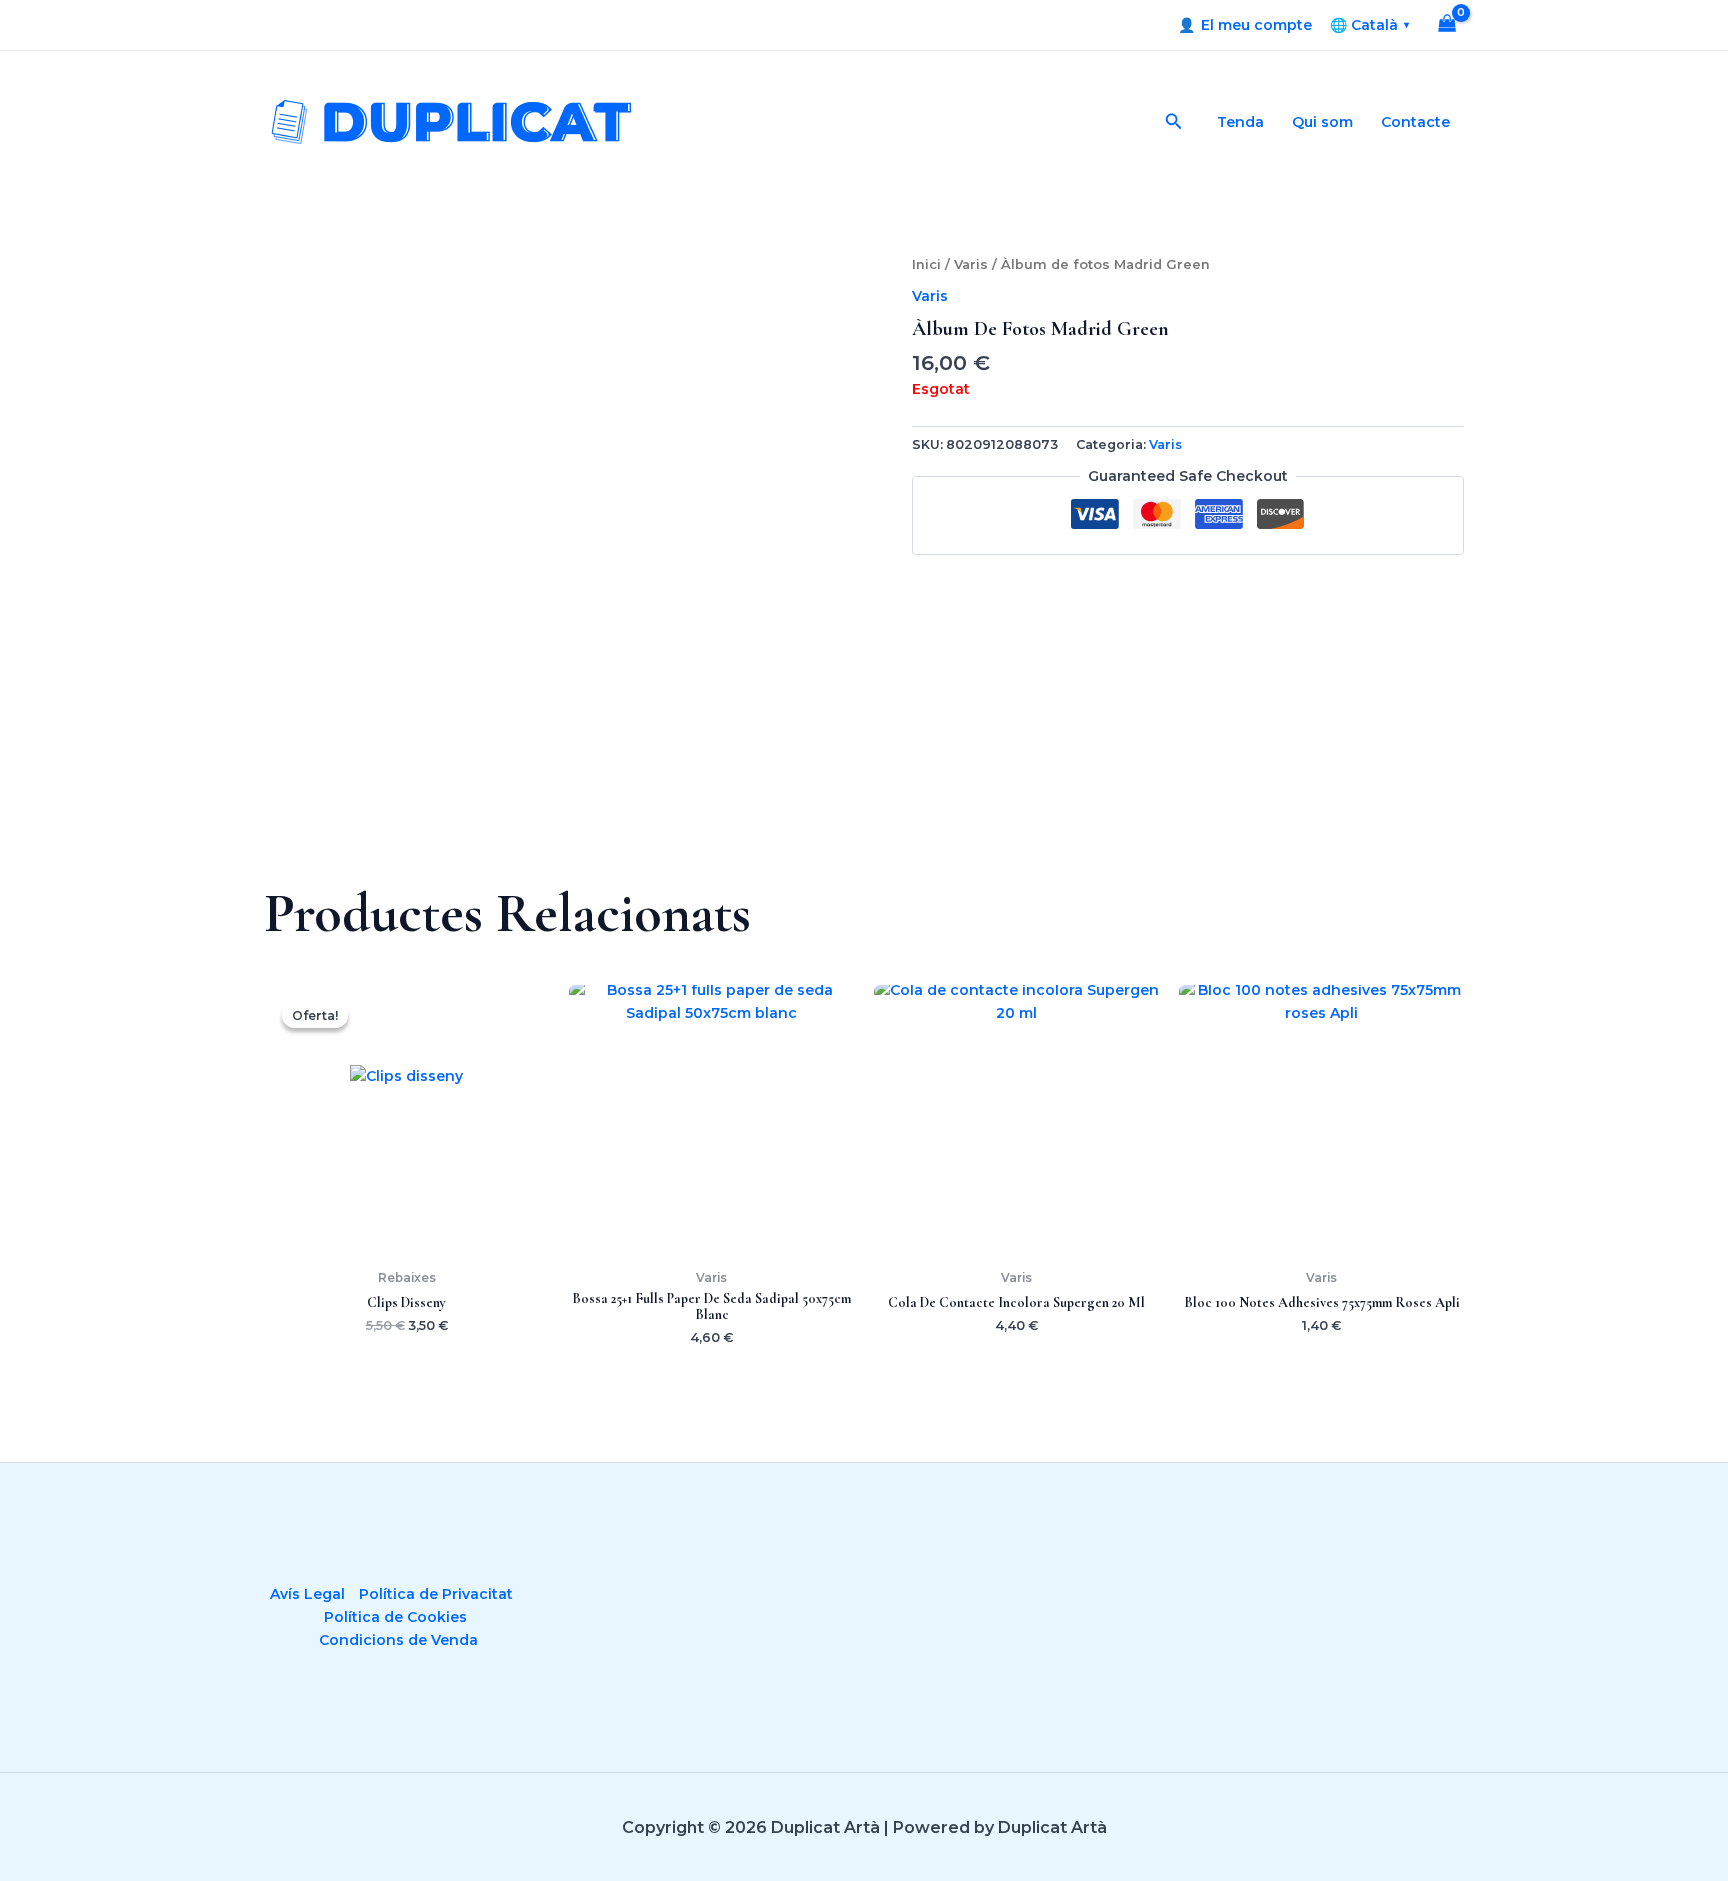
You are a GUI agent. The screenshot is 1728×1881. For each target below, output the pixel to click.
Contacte (1415, 122)
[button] (1174, 122)
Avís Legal (307, 1594)
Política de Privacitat (436, 1594)
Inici (926, 264)
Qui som (1322, 122)
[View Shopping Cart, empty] (1447, 25)
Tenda (1240, 122)
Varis (971, 264)
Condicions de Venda (398, 1640)
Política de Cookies (395, 1617)
